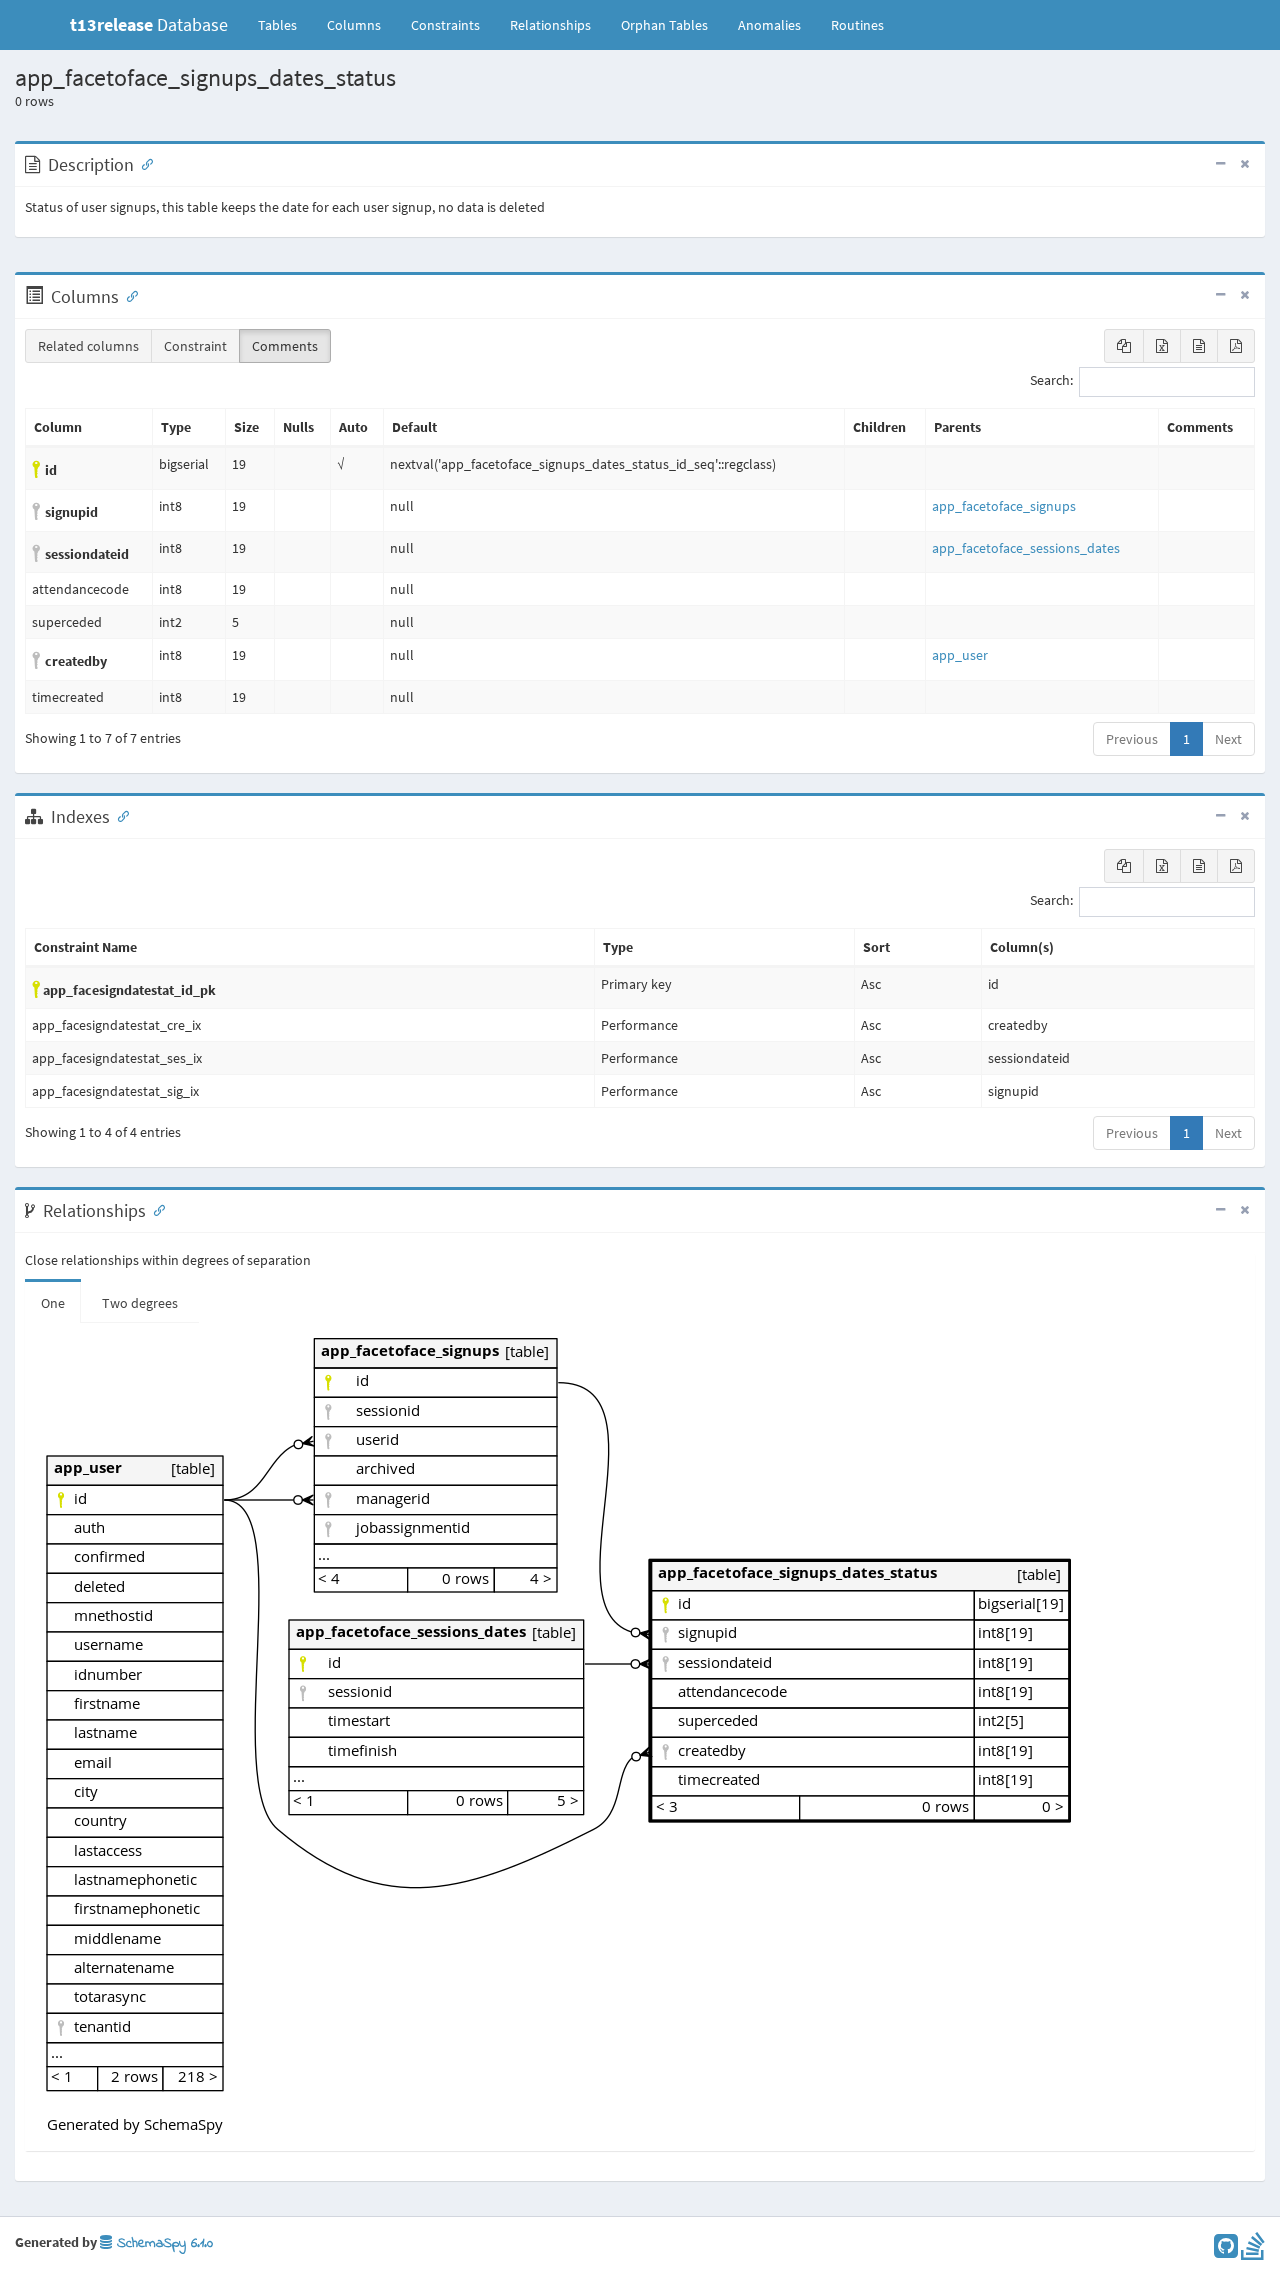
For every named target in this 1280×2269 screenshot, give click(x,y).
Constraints (445, 25)
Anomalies (769, 25)
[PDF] (1236, 346)
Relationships (550, 25)
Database (149, 24)
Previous (1132, 739)
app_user (960, 655)
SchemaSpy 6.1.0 (162, 2243)
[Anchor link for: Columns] (128, 295)
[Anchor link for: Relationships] (155, 1209)
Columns (354, 25)
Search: (1051, 381)
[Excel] (1162, 346)
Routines (857, 25)
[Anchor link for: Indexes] (119, 815)
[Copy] (1124, 346)
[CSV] (1199, 346)
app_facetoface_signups (1004, 506)
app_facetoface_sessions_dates (1026, 548)
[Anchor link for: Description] (143, 163)
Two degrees (140, 1303)
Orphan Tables (664, 25)
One (53, 1303)
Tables (285, 24)
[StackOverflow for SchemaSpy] (1253, 2251)
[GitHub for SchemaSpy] (1226, 2251)
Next (1228, 739)
